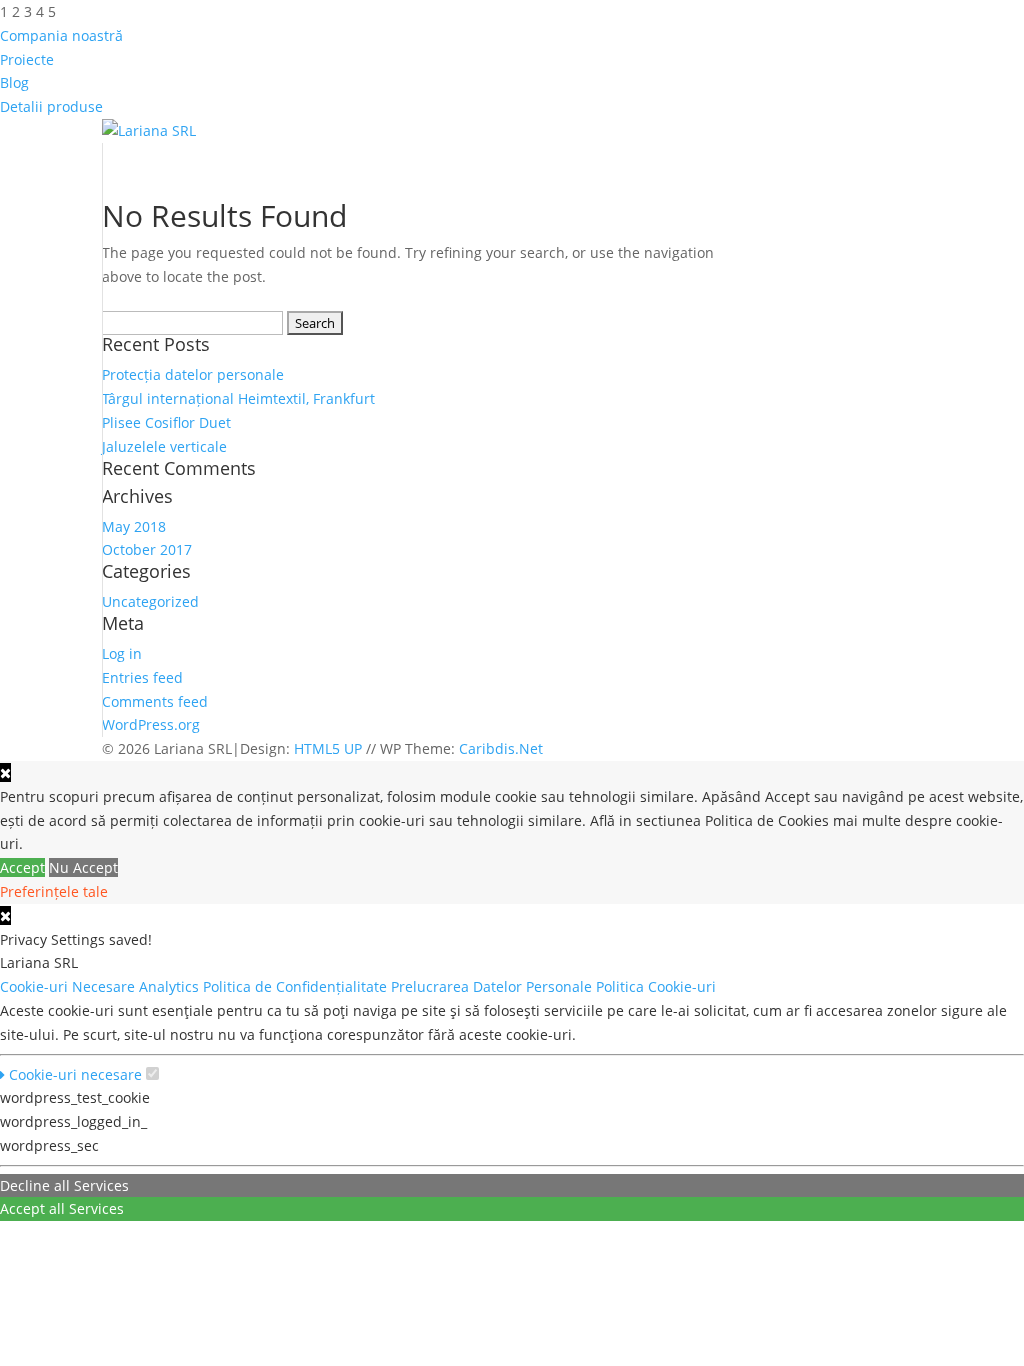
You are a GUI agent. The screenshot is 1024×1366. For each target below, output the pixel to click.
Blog (14, 82)
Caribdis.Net (501, 748)
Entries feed (142, 677)
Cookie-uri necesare (73, 1074)
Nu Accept (83, 867)
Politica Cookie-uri (658, 986)
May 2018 (134, 526)
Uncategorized (150, 601)
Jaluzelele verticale (164, 446)
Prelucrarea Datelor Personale (493, 986)
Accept (22, 867)
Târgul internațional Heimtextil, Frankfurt (238, 398)
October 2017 (147, 549)
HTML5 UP (328, 748)
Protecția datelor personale (193, 374)
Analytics (171, 986)
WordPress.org (151, 724)
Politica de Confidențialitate (297, 986)
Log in (122, 653)
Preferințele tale (54, 891)
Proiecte (27, 59)
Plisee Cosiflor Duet (166, 422)
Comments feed (155, 701)
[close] (5, 915)
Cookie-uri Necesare (69, 986)
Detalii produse (51, 106)
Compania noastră (61, 35)
